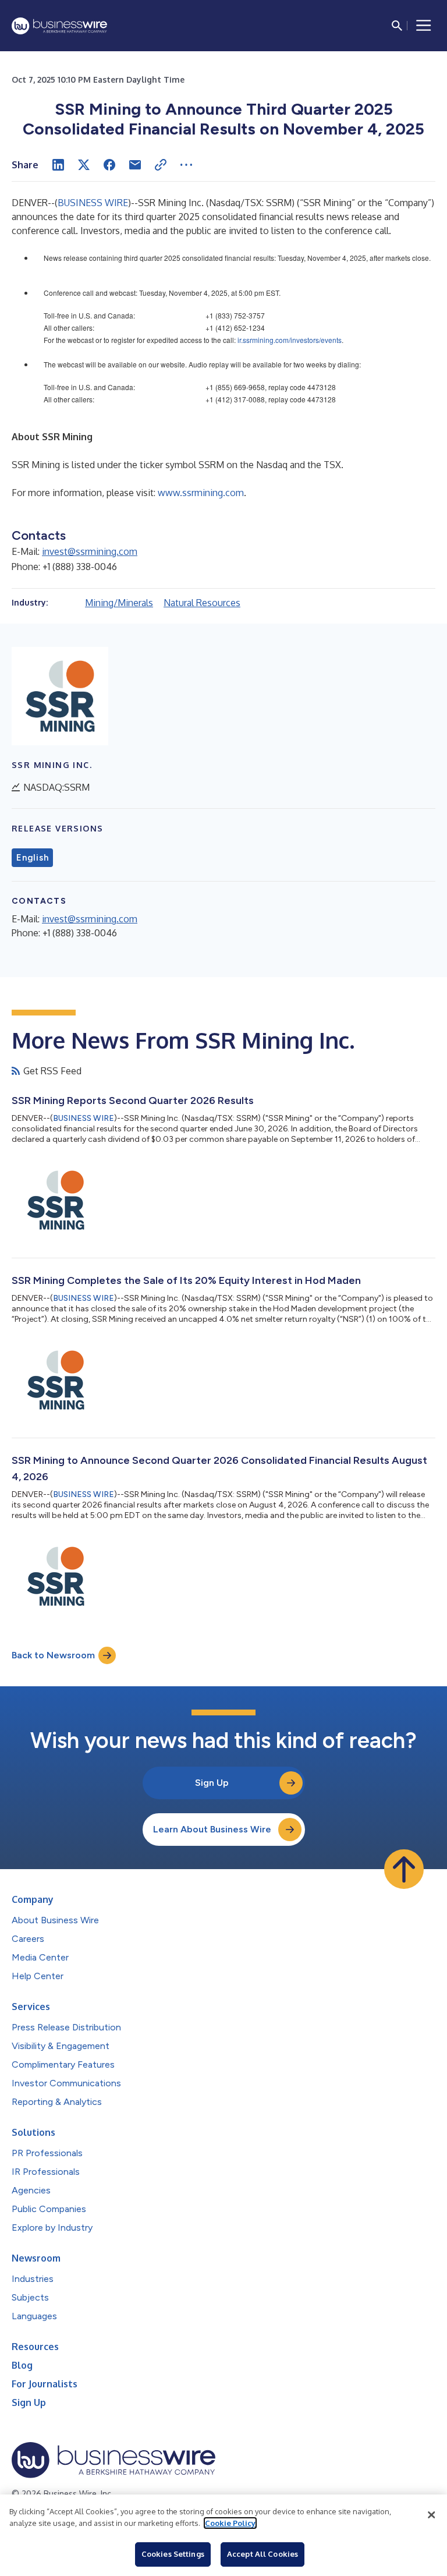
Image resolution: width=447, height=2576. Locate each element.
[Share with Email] (135, 165)
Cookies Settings (173, 2554)
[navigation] (424, 26)
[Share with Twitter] (84, 165)
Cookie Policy (230, 2523)
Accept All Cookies (262, 2554)
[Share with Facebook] (109, 165)
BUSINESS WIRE (93, 203)
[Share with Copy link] (161, 165)
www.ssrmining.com (201, 493)
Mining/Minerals (119, 603)
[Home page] (59, 26)
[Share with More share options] (186, 165)
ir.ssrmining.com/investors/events (290, 340)
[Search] (397, 26)
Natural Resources (202, 603)
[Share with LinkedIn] (58, 165)
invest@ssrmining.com (90, 551)
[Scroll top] (404, 1869)
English (32, 858)
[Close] (431, 2515)
